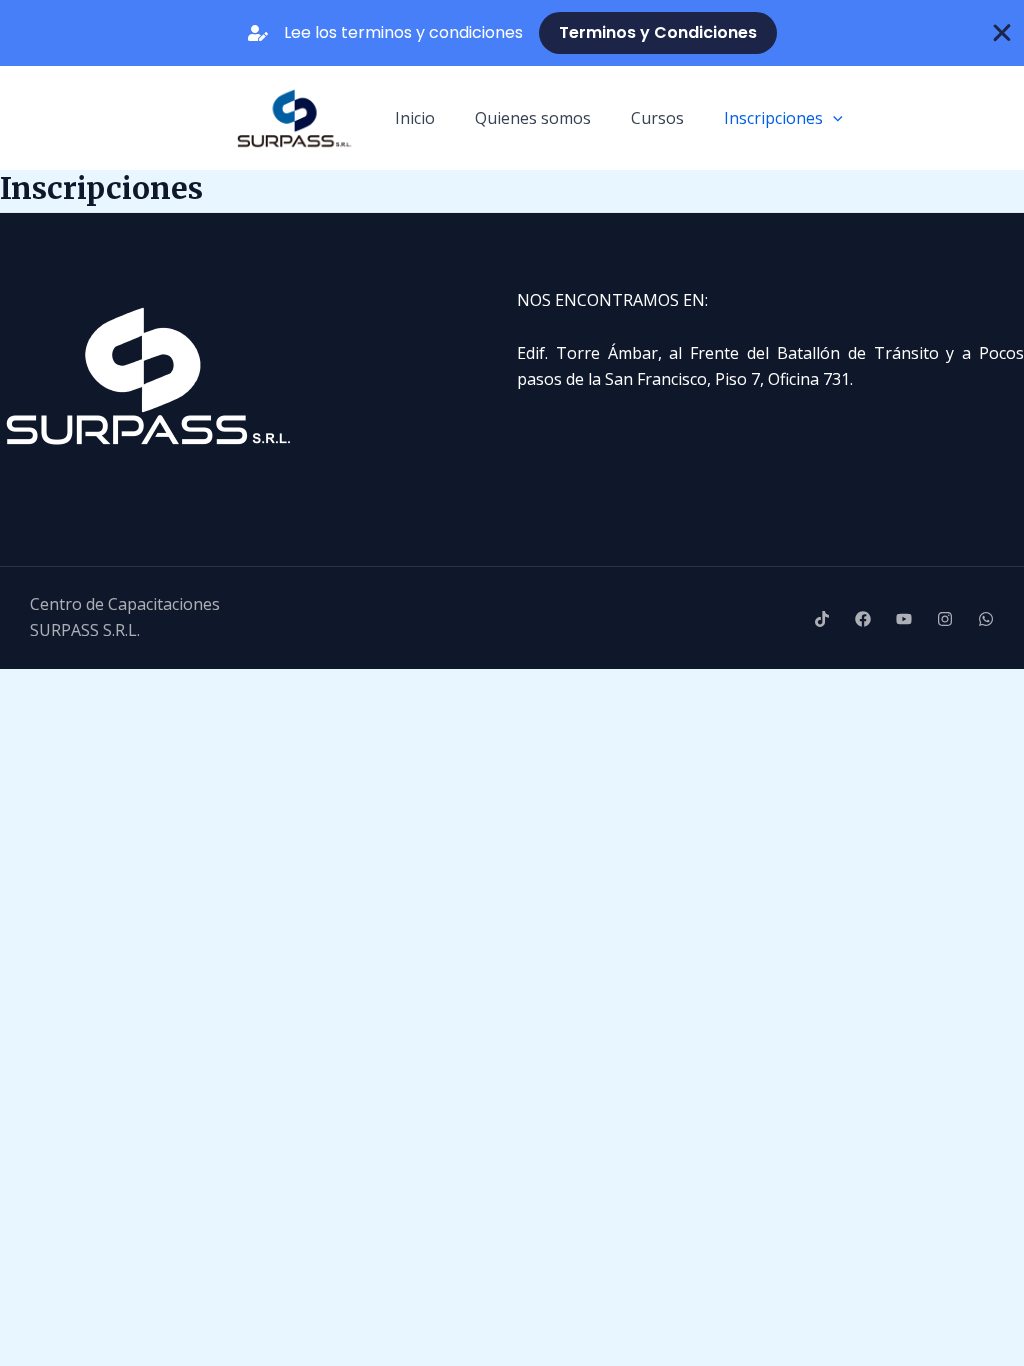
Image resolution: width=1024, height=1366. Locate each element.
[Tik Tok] (822, 619)
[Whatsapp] (986, 619)
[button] (833, 118)
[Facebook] (863, 619)
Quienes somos (533, 118)
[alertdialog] (512, 33)
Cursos (657, 118)
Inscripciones (773, 118)
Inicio (415, 118)
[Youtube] (904, 619)
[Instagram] (945, 619)
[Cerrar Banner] (1002, 33)
